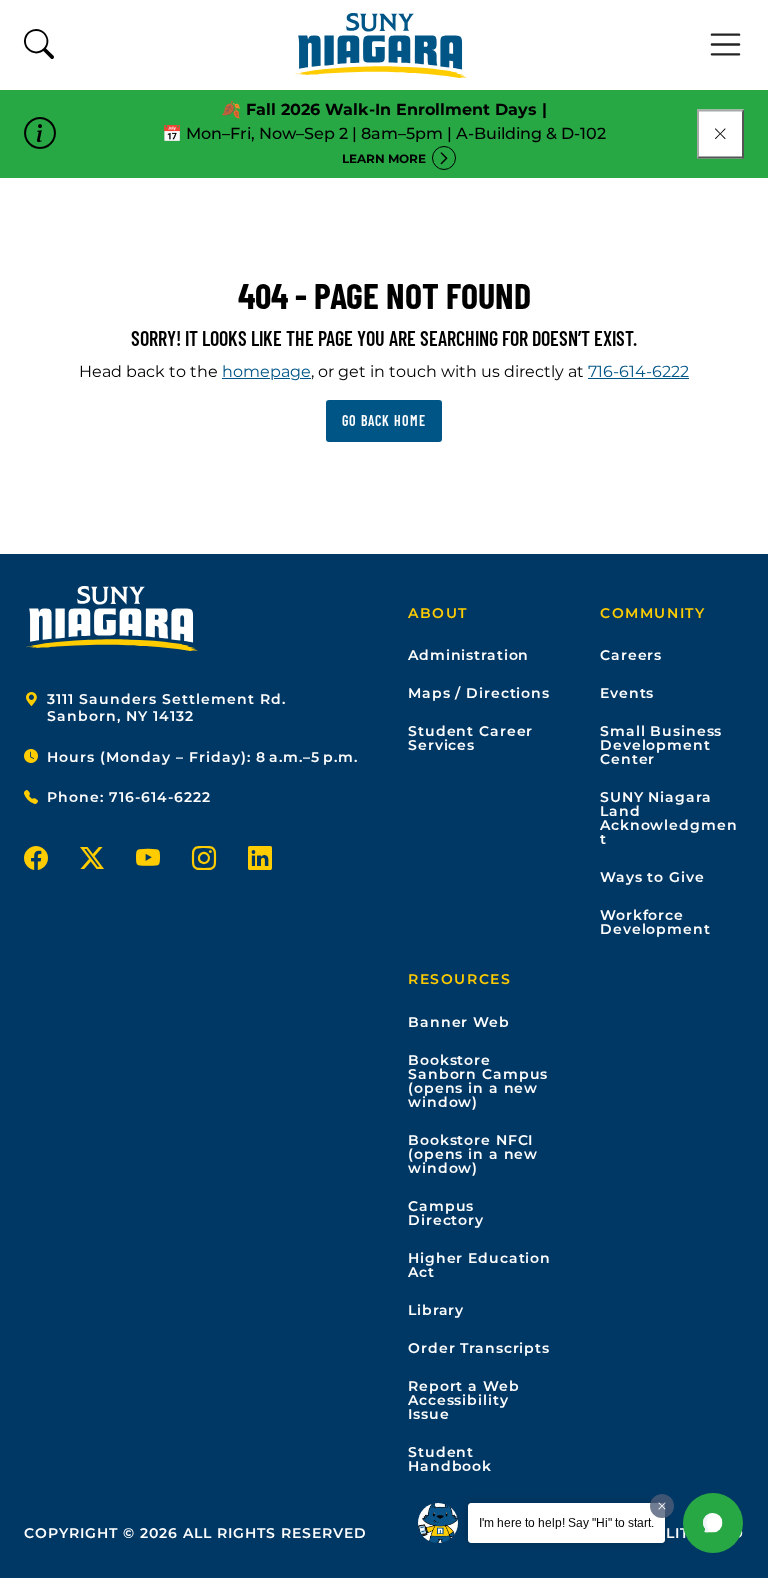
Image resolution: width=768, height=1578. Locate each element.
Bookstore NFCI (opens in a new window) (473, 1154)
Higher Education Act (479, 1265)
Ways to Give (652, 877)
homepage (266, 371)
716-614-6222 (638, 371)
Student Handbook (450, 1459)
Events (627, 693)
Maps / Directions (479, 693)
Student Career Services (470, 738)
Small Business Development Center (661, 745)
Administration (468, 655)
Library (436, 1310)
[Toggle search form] (39, 45)
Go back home (384, 420)
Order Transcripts (479, 1348)
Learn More (384, 158)
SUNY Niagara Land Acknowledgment (668, 818)
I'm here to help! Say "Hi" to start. (566, 1523)
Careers (631, 655)
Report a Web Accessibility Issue (464, 1400)
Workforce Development (655, 922)
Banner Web (459, 1022)
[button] (713, 1523)
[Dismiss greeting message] (662, 1506)
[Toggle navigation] (726, 45)
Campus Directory (446, 1213)
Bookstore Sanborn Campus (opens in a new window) (478, 1081)
